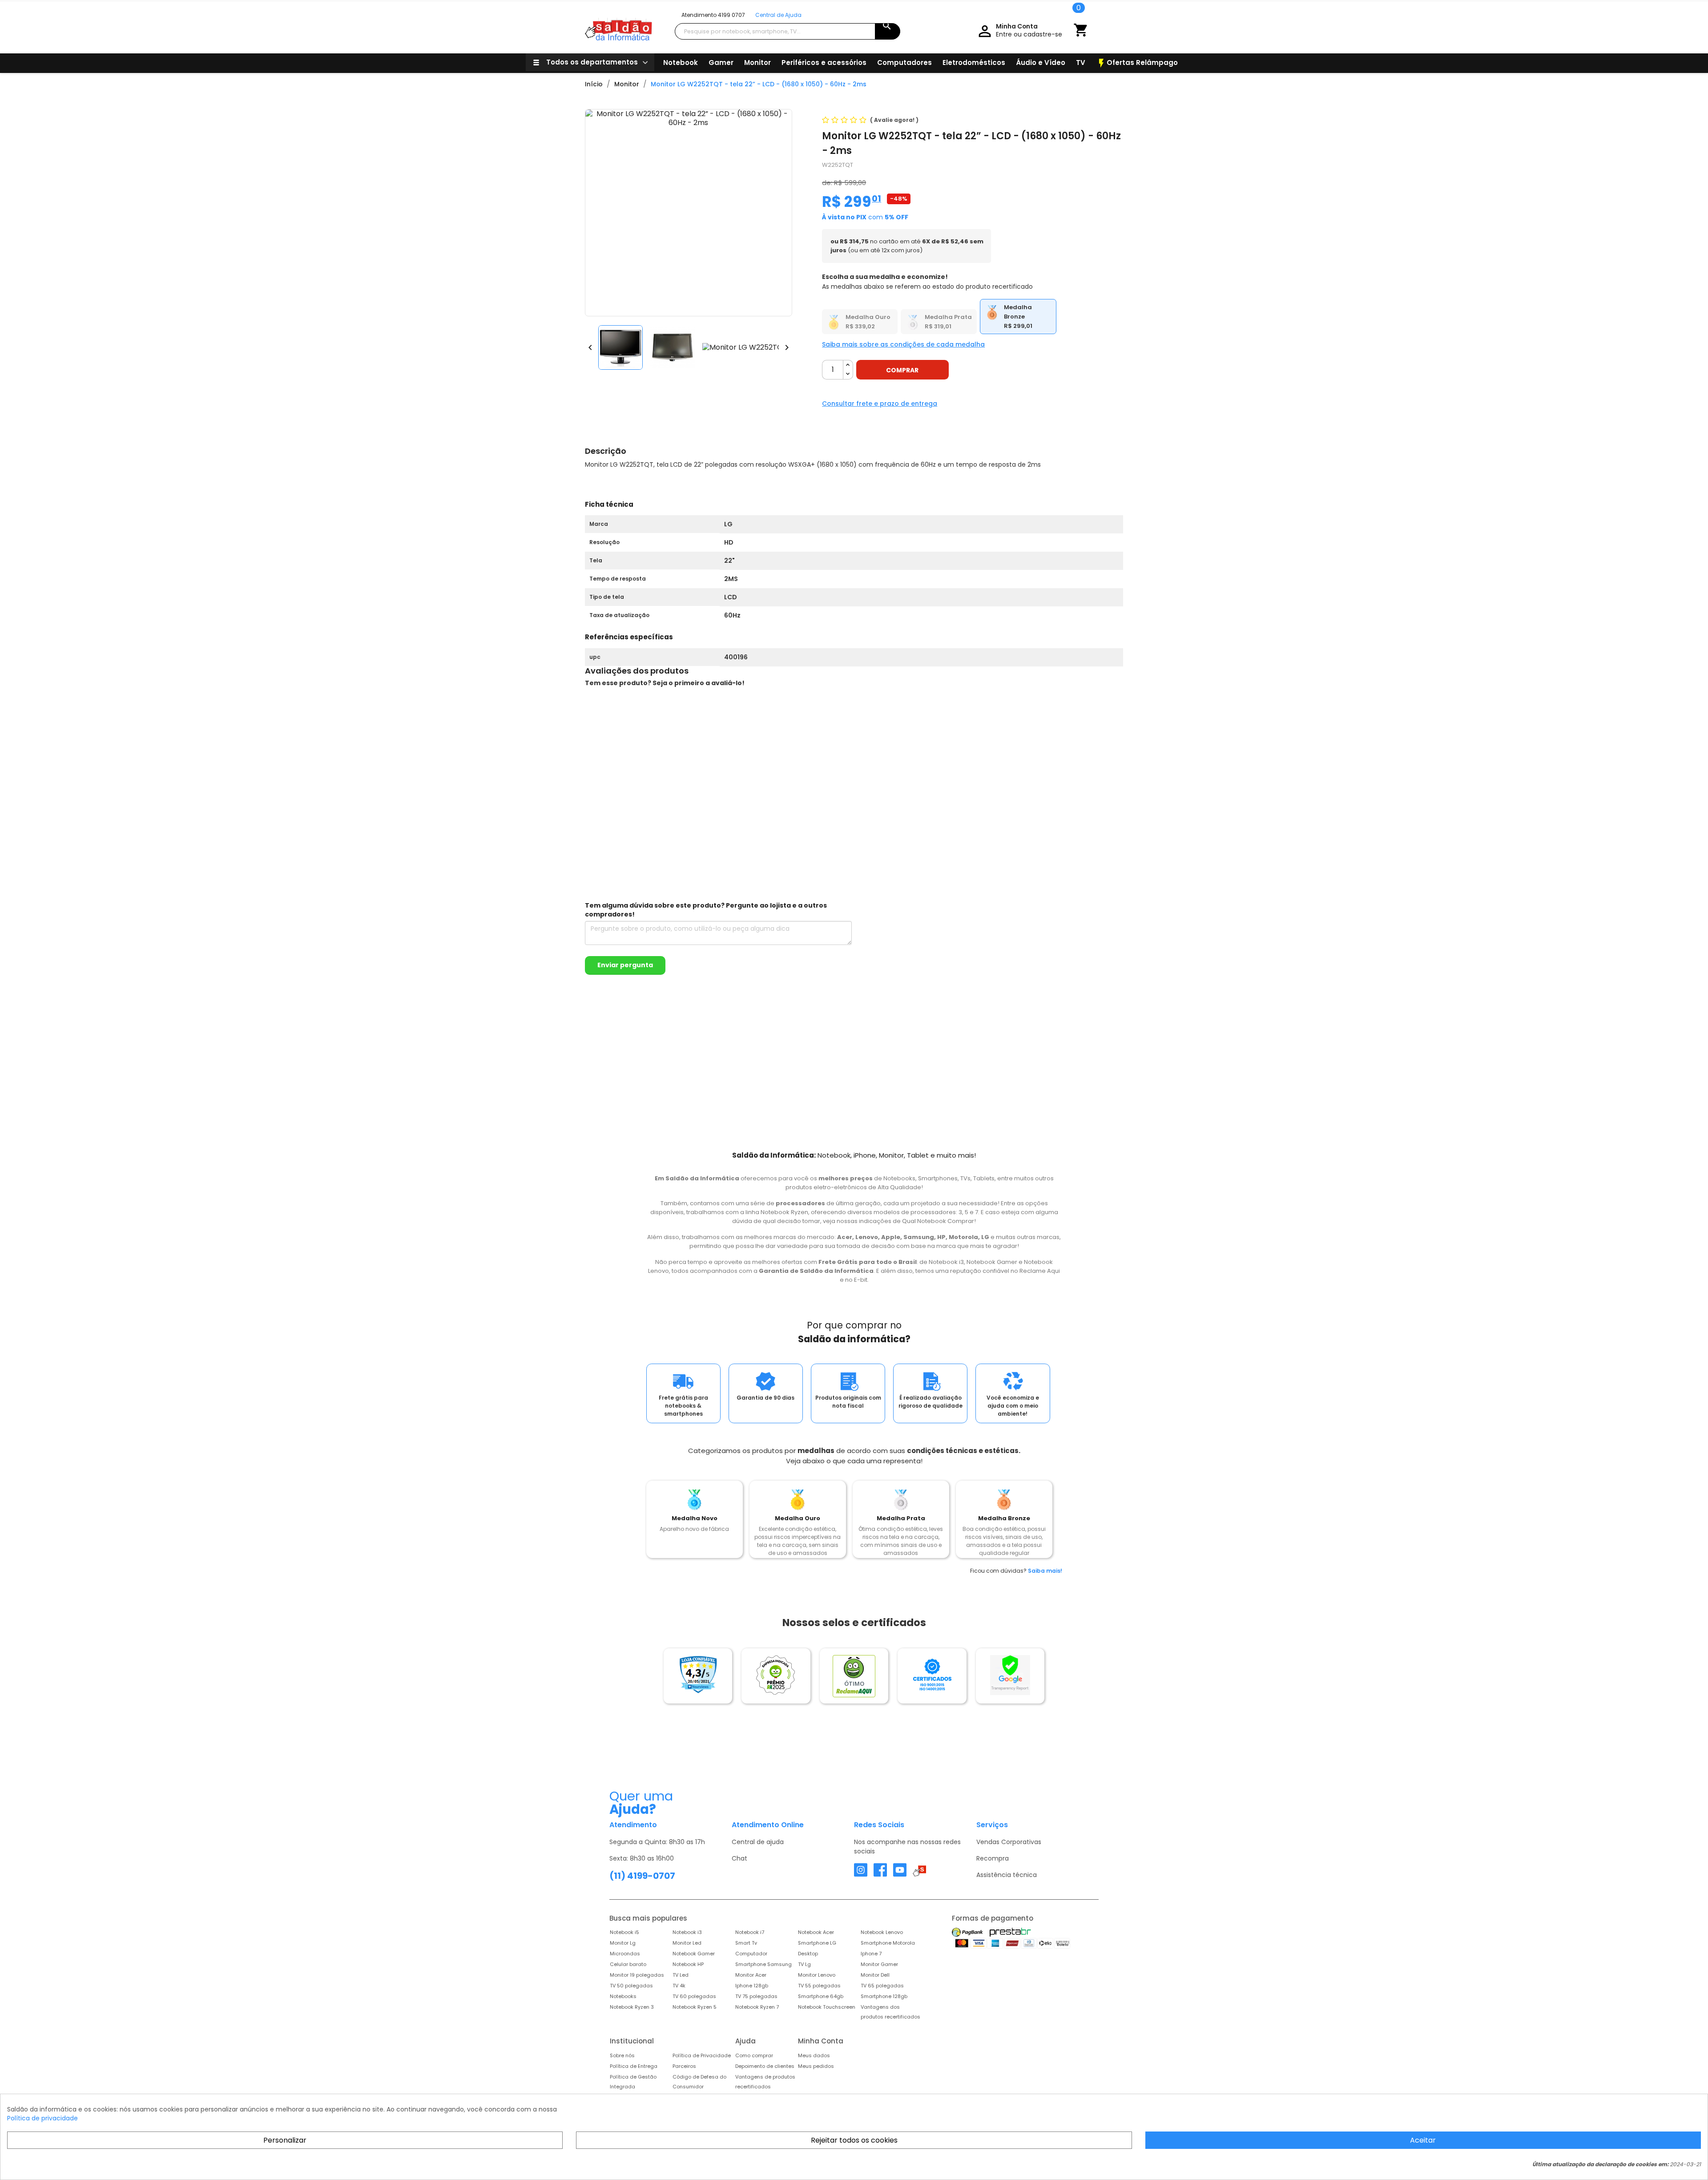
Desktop (808, 1954)
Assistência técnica (1007, 1875)
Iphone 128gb (752, 1986)
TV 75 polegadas (756, 1996)
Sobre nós (622, 2055)
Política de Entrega (634, 2066)
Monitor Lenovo (817, 1975)
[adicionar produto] (848, 365)
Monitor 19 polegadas (637, 1975)
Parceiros (684, 2066)
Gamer (721, 63)
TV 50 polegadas (631, 1986)
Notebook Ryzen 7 (757, 2007)
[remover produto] (848, 374)
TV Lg (804, 1964)
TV (1081, 63)
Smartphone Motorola (888, 1943)
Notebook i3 (687, 1932)
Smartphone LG (817, 1943)
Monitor (757, 63)
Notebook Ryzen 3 (632, 2007)
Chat (739, 1858)
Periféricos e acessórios (824, 63)
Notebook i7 (750, 1932)
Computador (751, 1954)
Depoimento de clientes (765, 2066)
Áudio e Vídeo (1041, 63)
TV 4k (679, 1986)
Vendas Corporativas (1009, 1842)
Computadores (904, 63)
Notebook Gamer (694, 1954)
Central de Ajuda (778, 15)
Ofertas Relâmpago (1137, 63)
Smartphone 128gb (884, 1996)
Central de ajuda (758, 1842)
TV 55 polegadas (819, 1986)
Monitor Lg (623, 1943)
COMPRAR (902, 370)
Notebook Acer (816, 1932)
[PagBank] (968, 1932)
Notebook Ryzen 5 (695, 2007)
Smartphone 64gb (821, 1996)
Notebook (681, 63)
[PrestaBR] (1010, 1932)
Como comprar (754, 2055)
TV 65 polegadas (882, 1986)
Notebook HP (688, 1964)
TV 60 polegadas (694, 1996)
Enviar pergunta (625, 965)
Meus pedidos (816, 2066)
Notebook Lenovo (882, 1932)
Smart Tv (746, 1943)
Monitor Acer (751, 1975)
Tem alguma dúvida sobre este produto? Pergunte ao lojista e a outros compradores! (706, 910)
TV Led (681, 1975)
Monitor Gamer (879, 1964)
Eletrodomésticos (974, 63)
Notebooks (623, 1996)
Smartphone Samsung (763, 1964)
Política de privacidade (42, 2118)
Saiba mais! (1045, 1571)
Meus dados (814, 2055)
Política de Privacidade (702, 2055)
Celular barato (628, 1964)
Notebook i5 (624, 1932)
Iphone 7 (871, 1954)
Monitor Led (687, 1943)
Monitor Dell (875, 1975)
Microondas (625, 1954)
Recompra (993, 1858)
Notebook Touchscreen (827, 2007)
